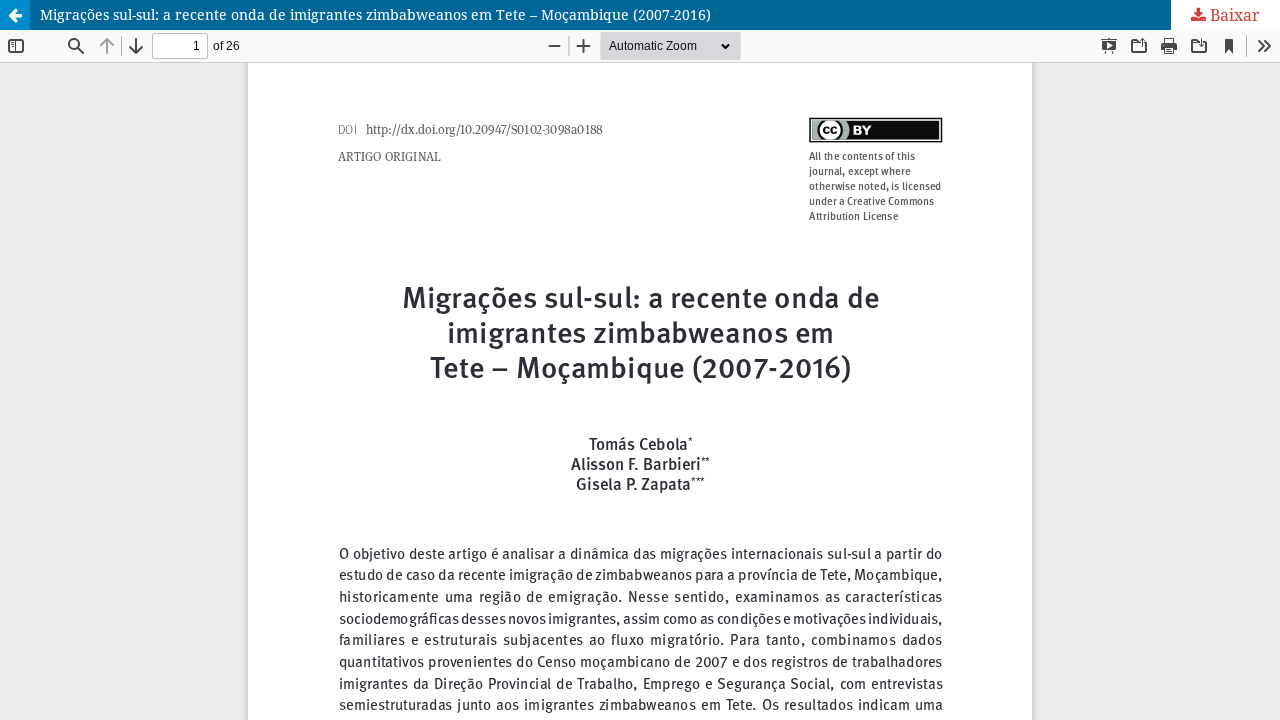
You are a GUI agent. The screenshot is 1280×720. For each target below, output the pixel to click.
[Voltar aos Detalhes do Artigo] (15, 15)
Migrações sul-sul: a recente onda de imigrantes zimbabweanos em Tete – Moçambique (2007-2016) (375, 14)
